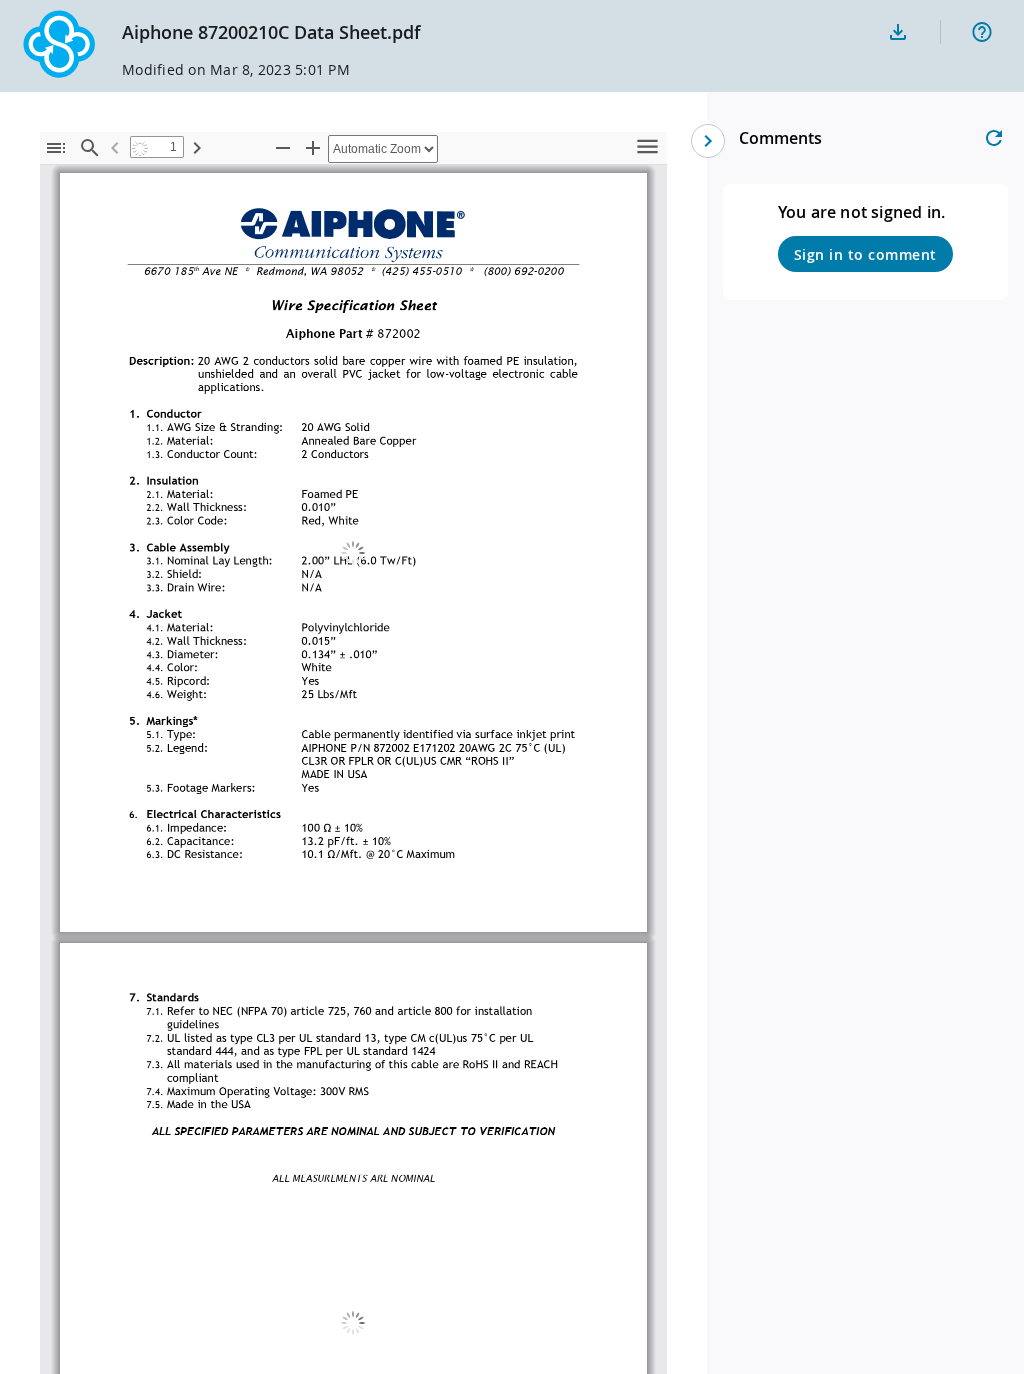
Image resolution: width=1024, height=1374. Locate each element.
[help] (982, 32)
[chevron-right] (708, 141)
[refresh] (994, 138)
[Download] (898, 32)
